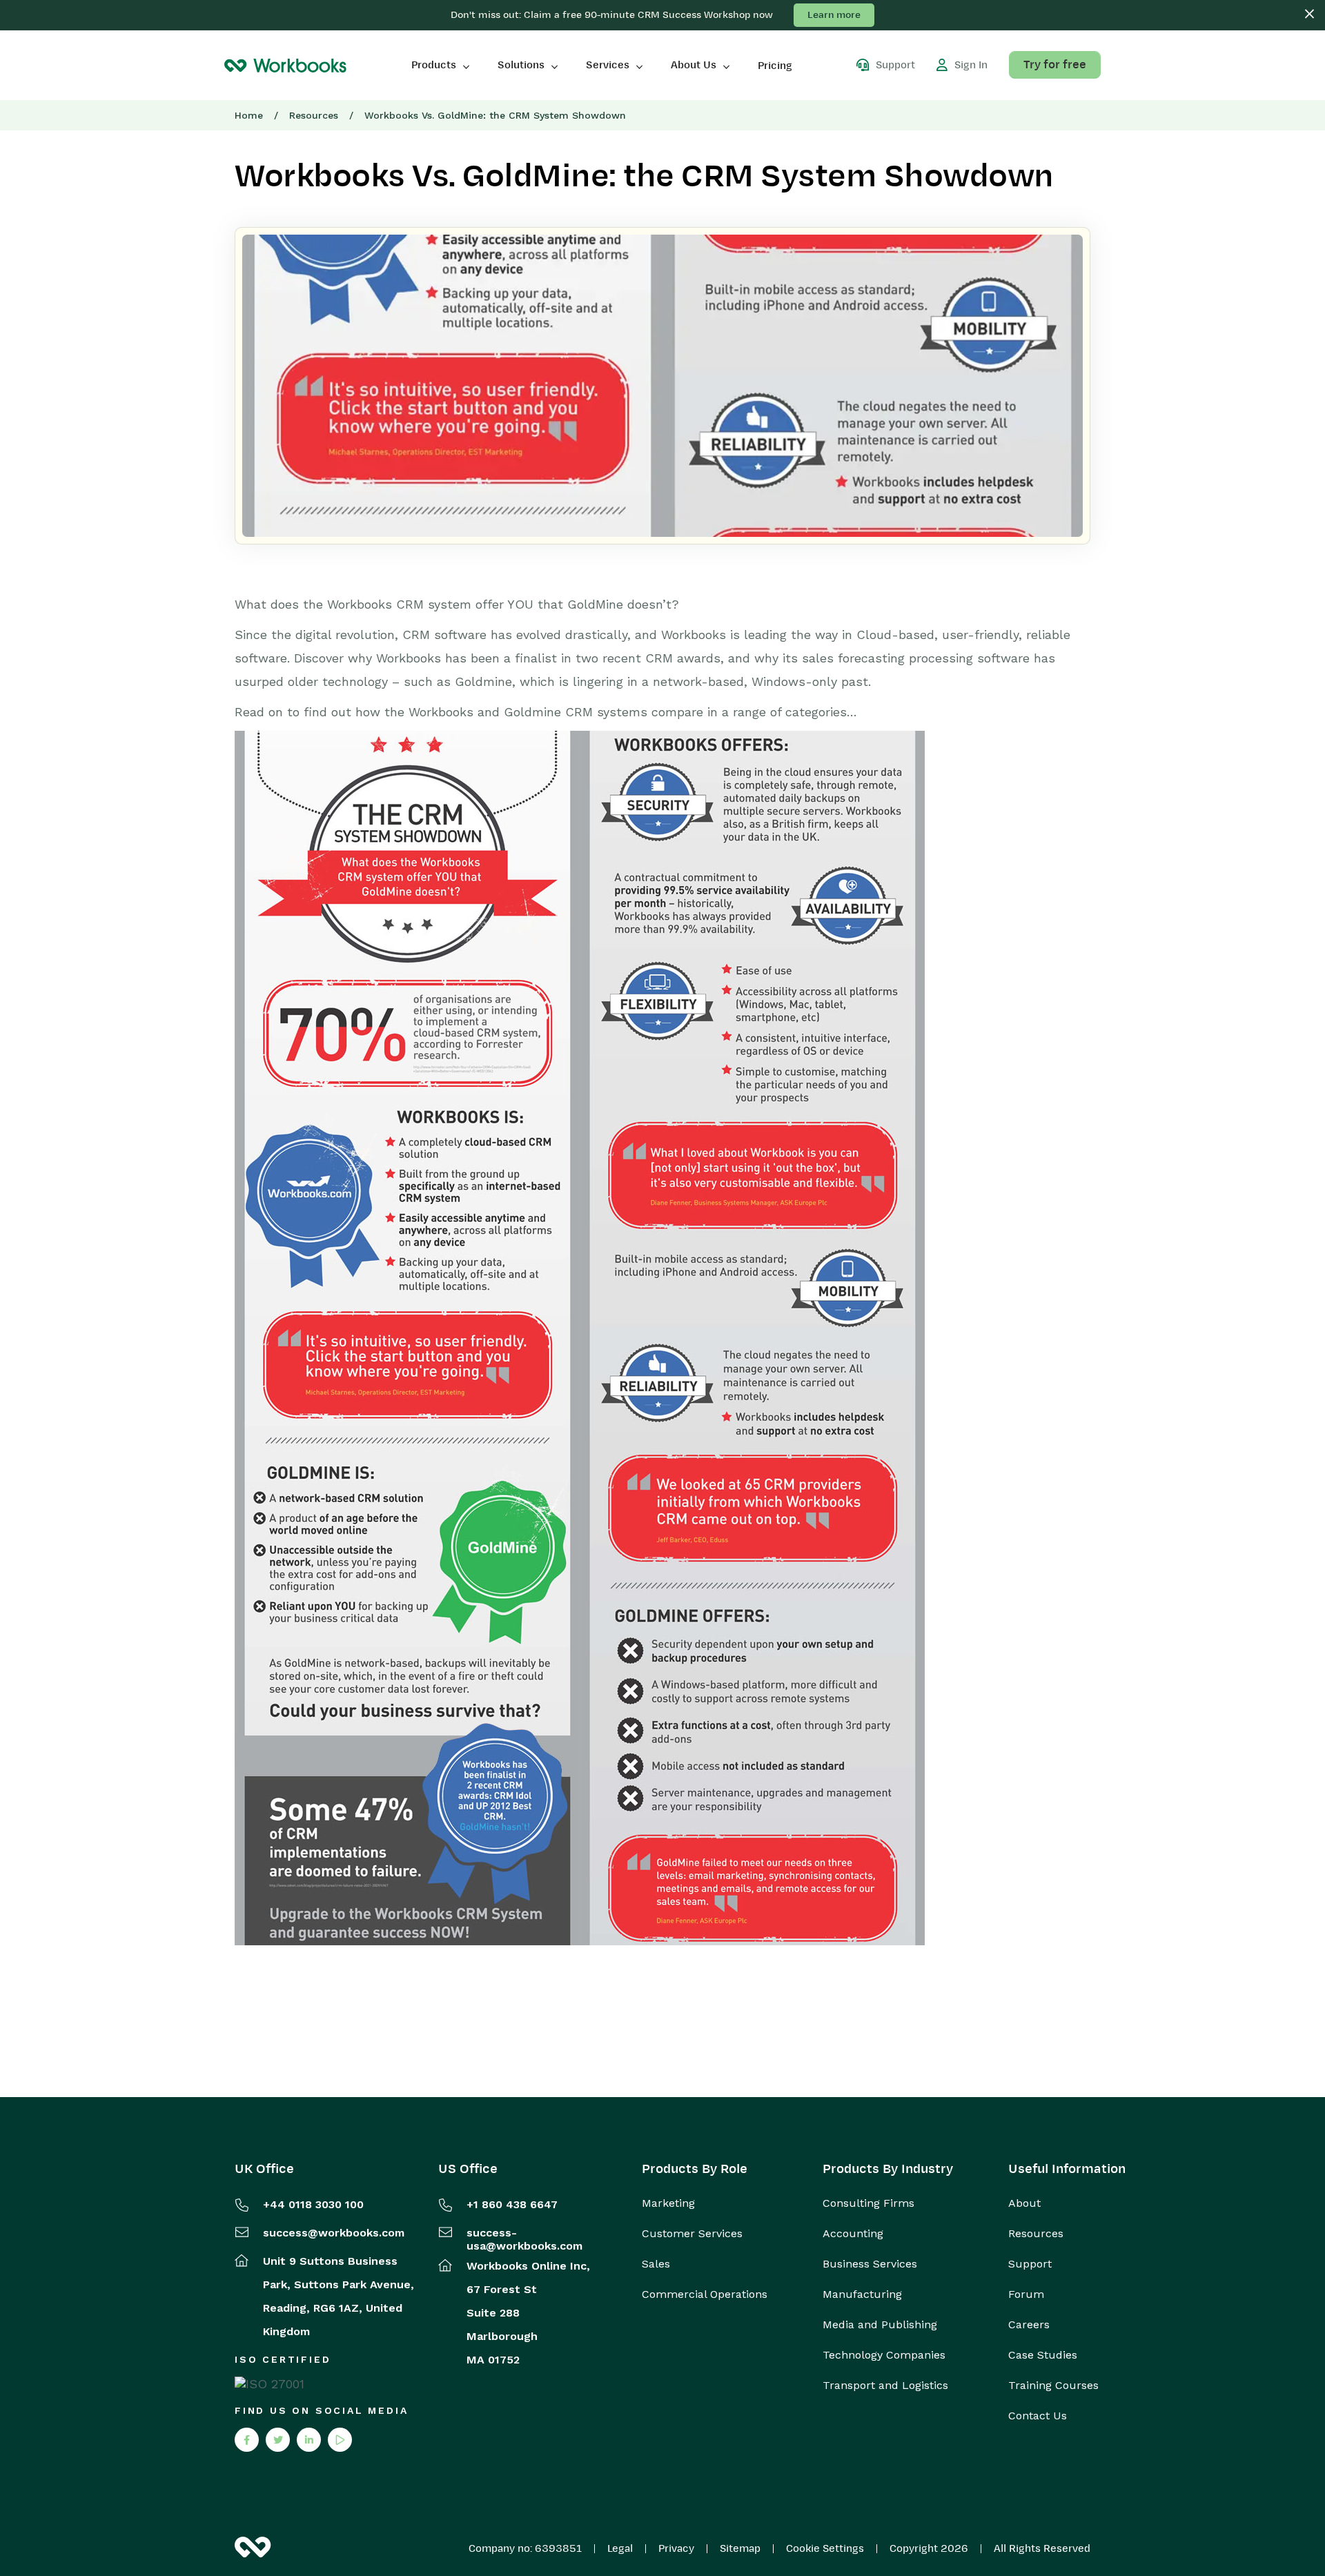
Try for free (1055, 65)
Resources (314, 115)
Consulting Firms (868, 2203)
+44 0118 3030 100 (313, 2204)
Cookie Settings (825, 2548)
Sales (656, 2264)
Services (608, 65)
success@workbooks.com (334, 2233)
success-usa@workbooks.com (524, 2239)
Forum (1026, 2294)
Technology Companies (884, 2355)
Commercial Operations (705, 2294)
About (1024, 2203)
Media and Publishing (880, 2325)
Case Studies (1043, 2355)
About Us (694, 65)
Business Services (870, 2264)
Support (1030, 2264)
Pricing (775, 66)
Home (249, 115)
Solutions (521, 65)
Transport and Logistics (885, 2386)
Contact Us (1038, 2416)
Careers (1029, 2325)
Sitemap (740, 2548)
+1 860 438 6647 (512, 2204)
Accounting (853, 2234)
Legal (620, 2548)
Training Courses (1053, 2386)
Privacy (676, 2548)
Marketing (668, 2203)
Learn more (834, 15)
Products (434, 65)
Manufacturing (862, 2294)
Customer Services (692, 2234)
